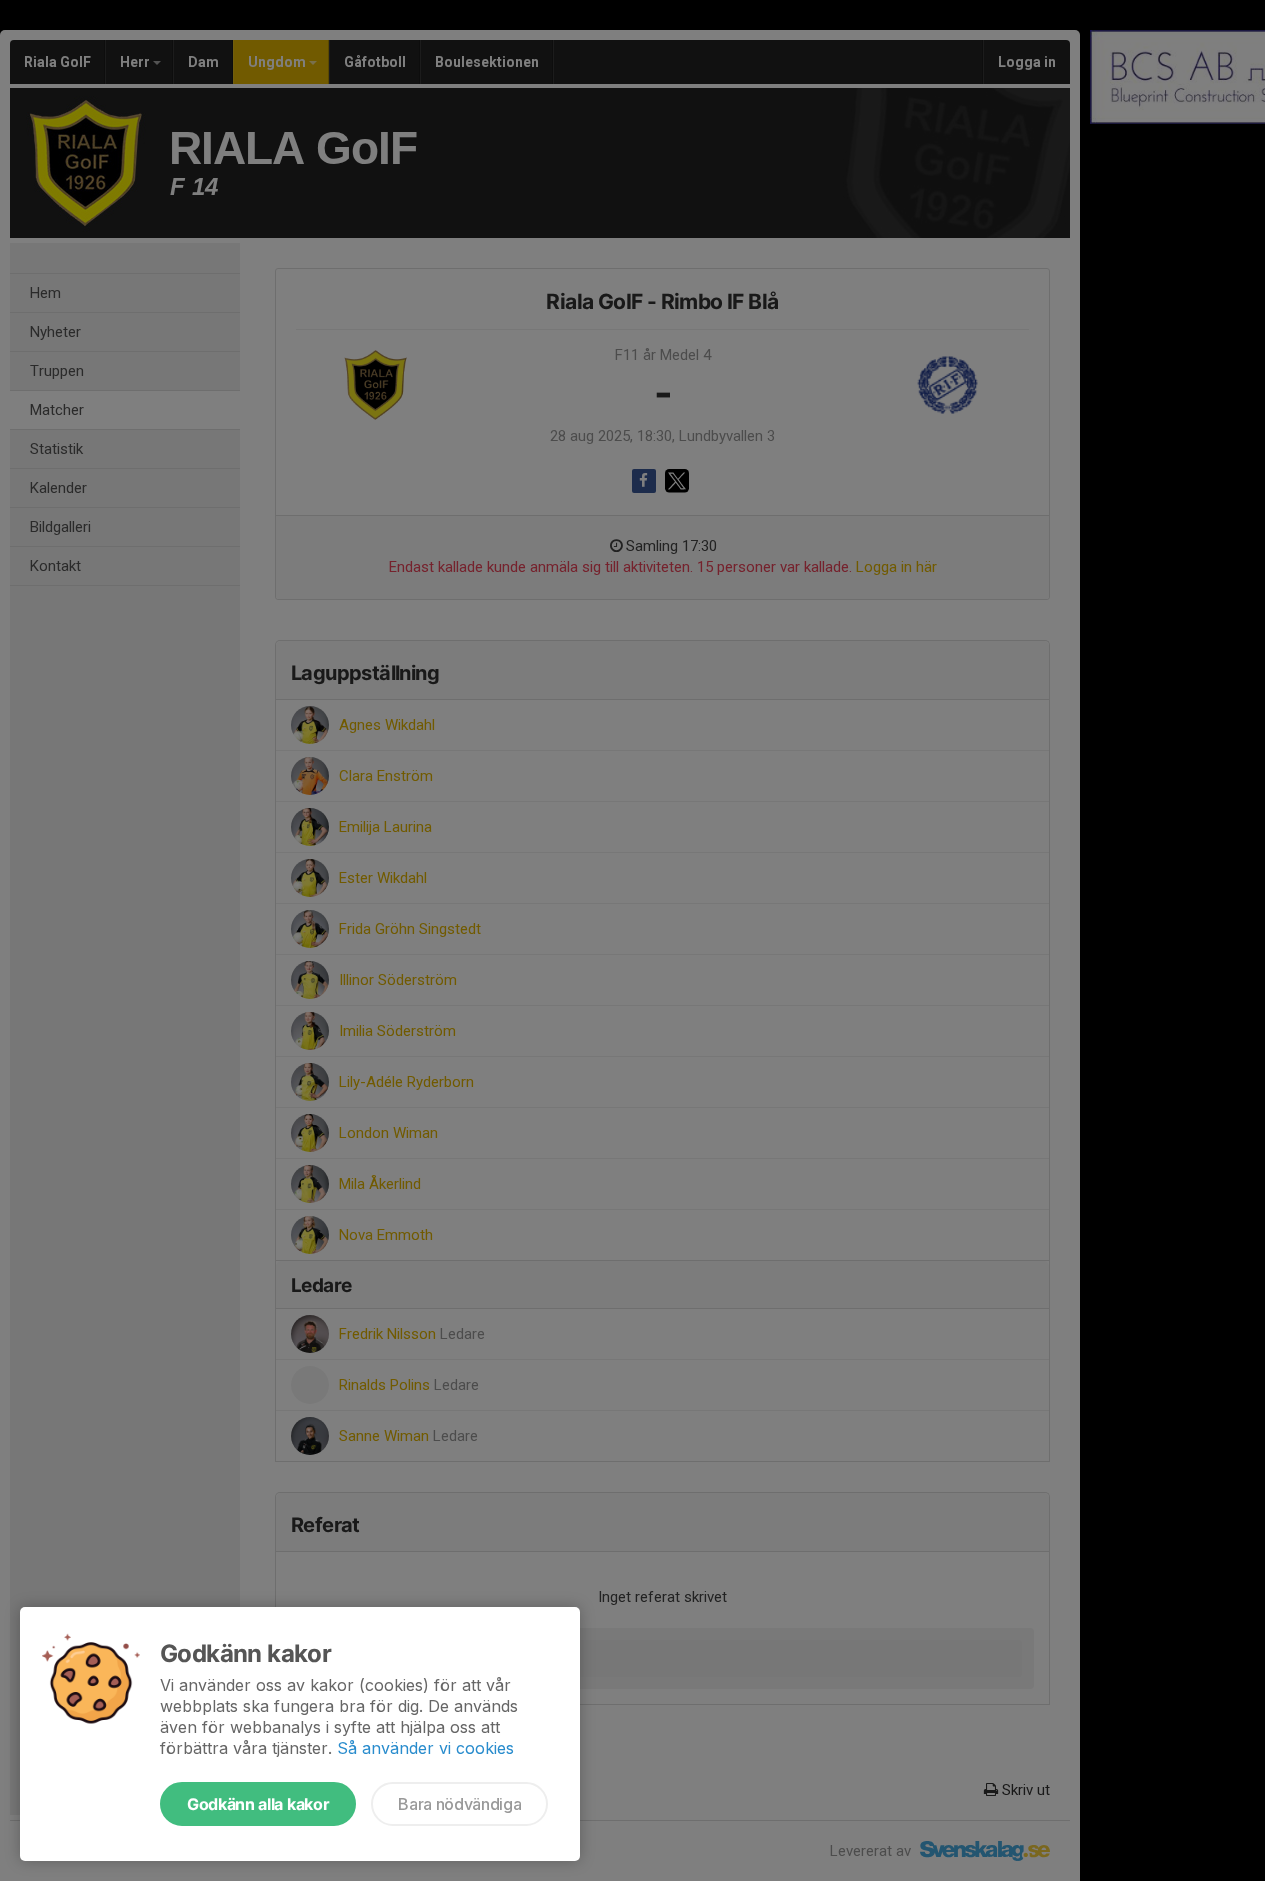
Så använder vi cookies (425, 1748)
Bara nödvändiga (459, 1804)
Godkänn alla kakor (258, 1804)
